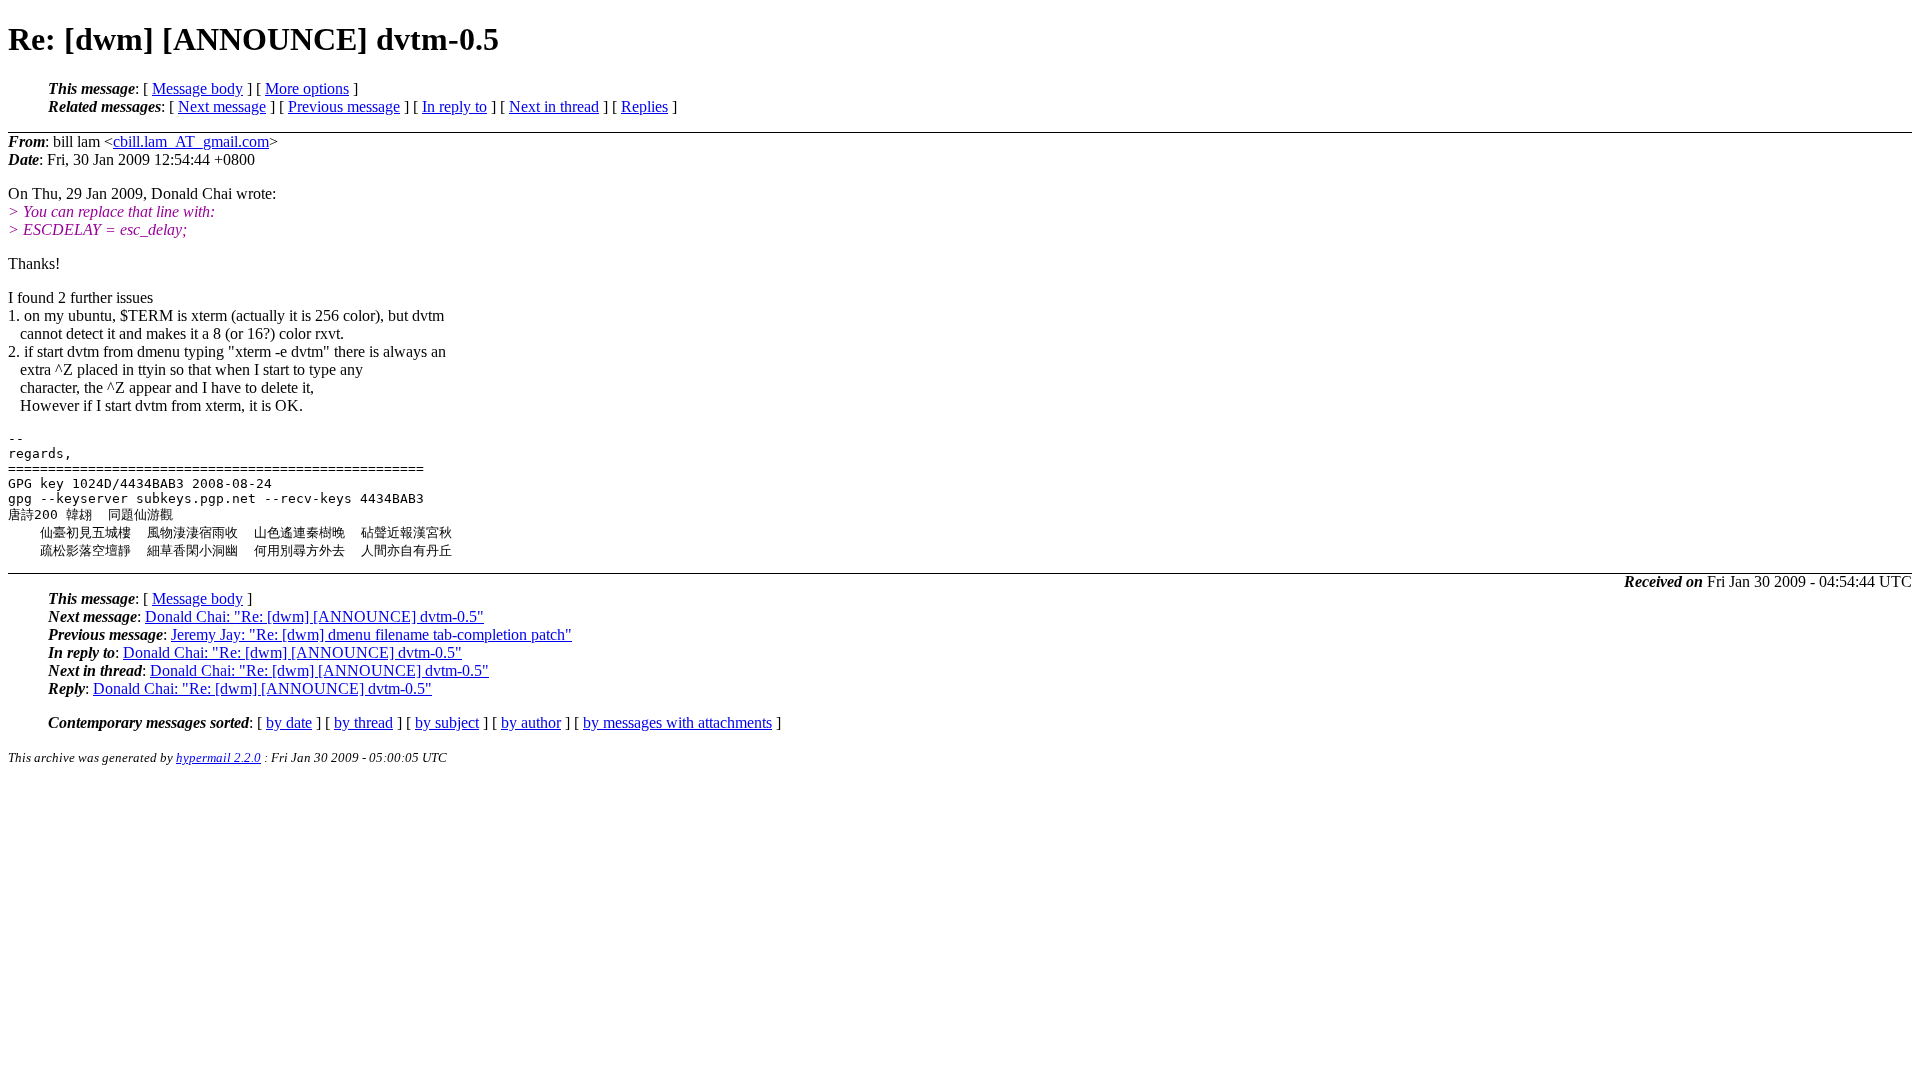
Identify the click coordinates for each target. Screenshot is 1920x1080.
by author (531, 722)
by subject (447, 722)
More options (307, 88)
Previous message (344, 106)
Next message (222, 106)
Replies (644, 106)
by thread (363, 722)
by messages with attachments (677, 722)
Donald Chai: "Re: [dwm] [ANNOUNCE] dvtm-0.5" (314, 616)
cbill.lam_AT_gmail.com (191, 141)
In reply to (454, 106)
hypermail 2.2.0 (218, 757)
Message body (197, 88)
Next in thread (554, 106)
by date (289, 722)
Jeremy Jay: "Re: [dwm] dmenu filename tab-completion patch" (371, 634)
